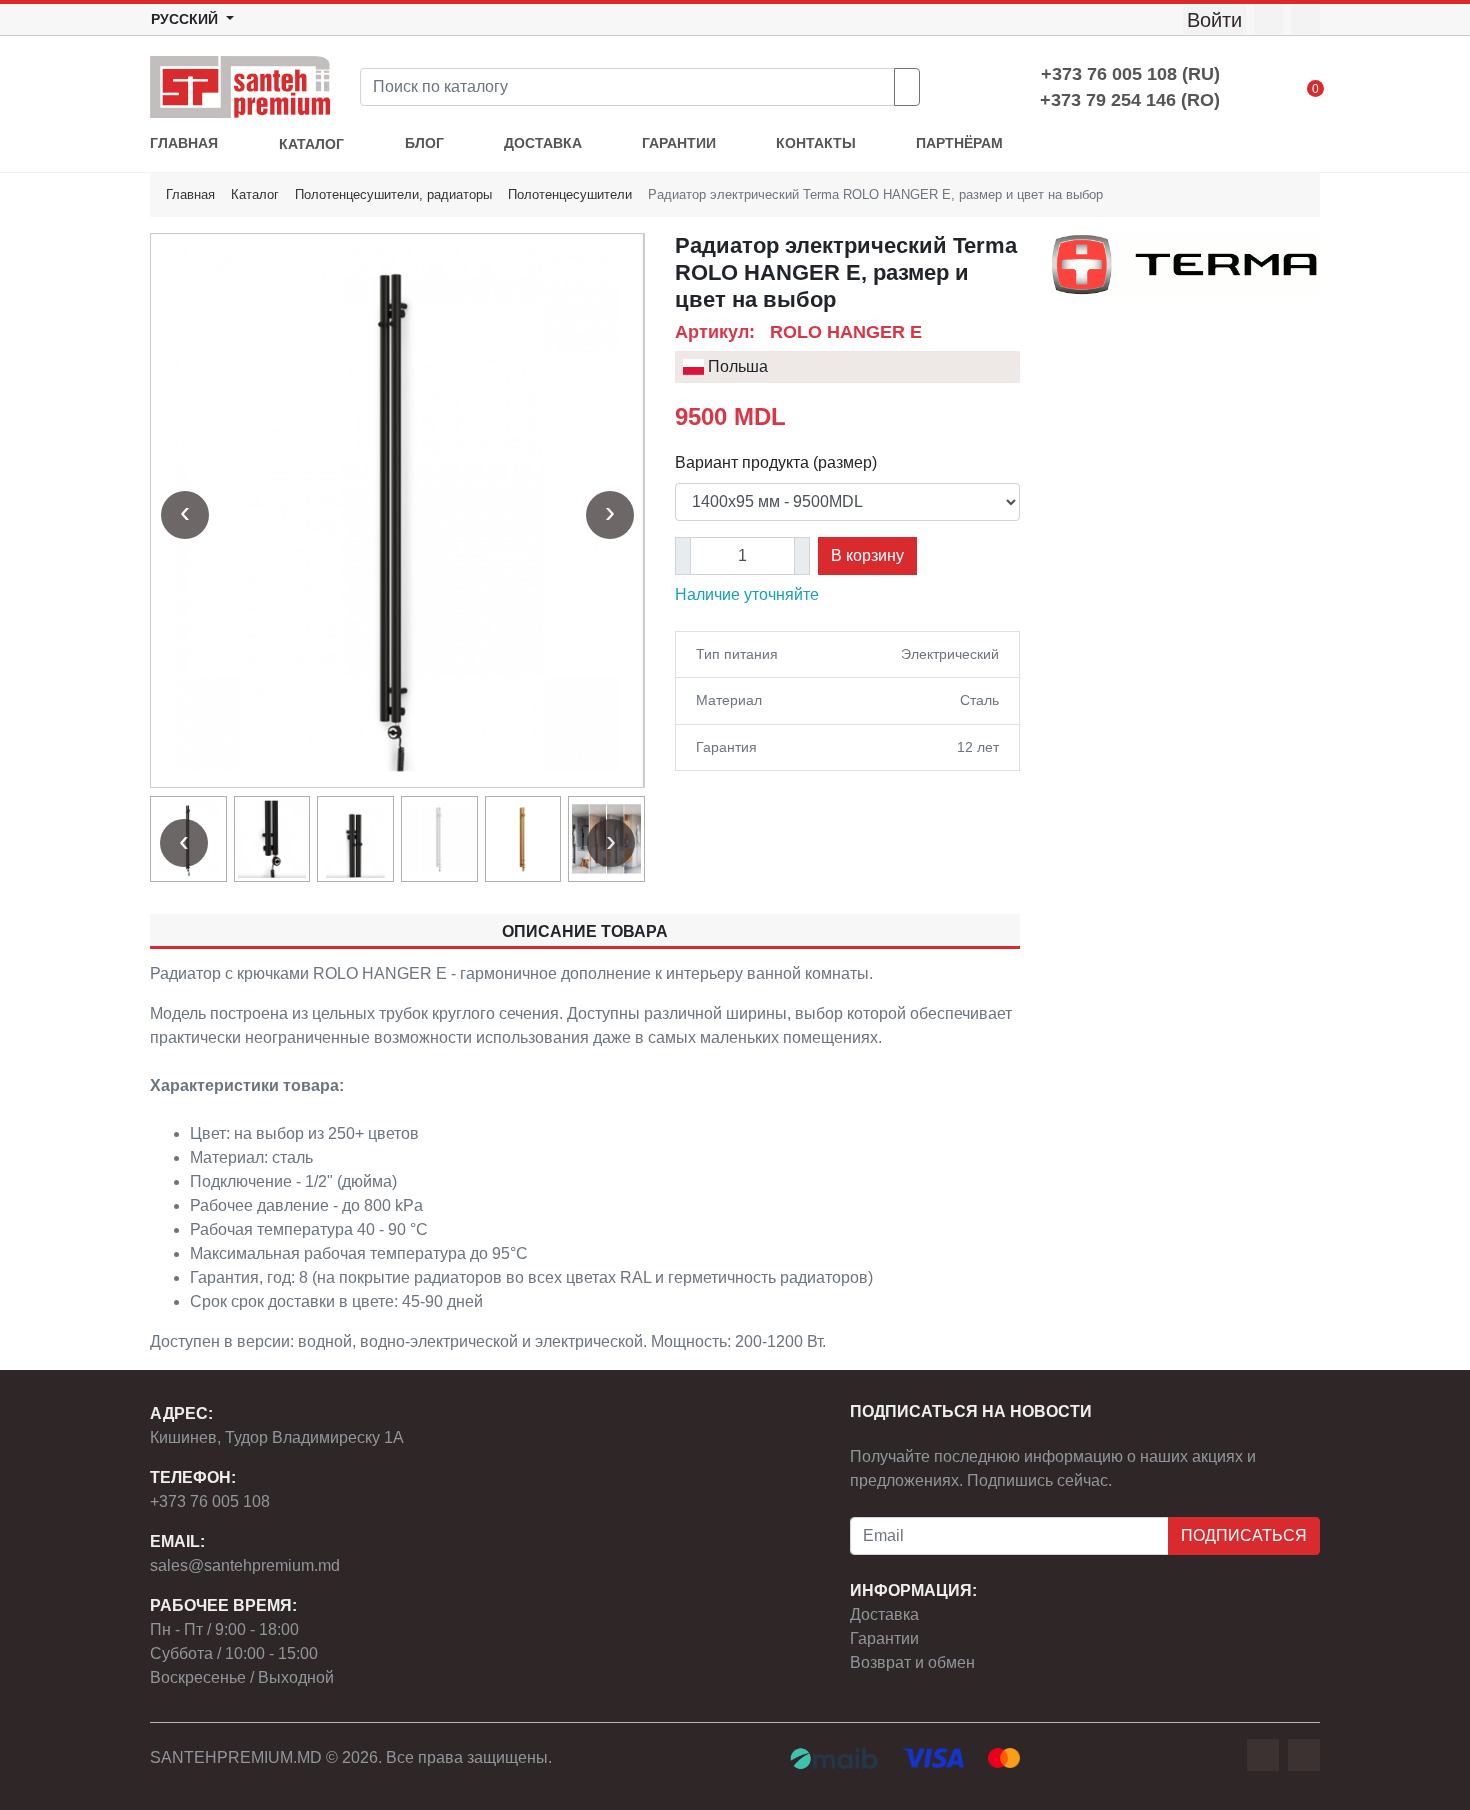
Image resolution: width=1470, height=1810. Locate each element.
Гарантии (884, 1638)
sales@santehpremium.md (245, 1565)
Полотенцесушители (570, 194)
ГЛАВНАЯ (184, 143)
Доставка (884, 1614)
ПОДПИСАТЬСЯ (1244, 1535)
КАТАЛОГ (311, 144)
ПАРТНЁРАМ (959, 143)
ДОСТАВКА (543, 143)
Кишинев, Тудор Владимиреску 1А (277, 1437)
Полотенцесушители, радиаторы (393, 194)
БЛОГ (424, 143)
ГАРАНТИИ (679, 143)
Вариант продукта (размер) (776, 462)
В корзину (867, 555)
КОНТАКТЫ (816, 143)
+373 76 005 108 (210, 1501)
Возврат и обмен (912, 1662)
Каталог (255, 194)
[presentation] (185, 515)
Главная (190, 194)
